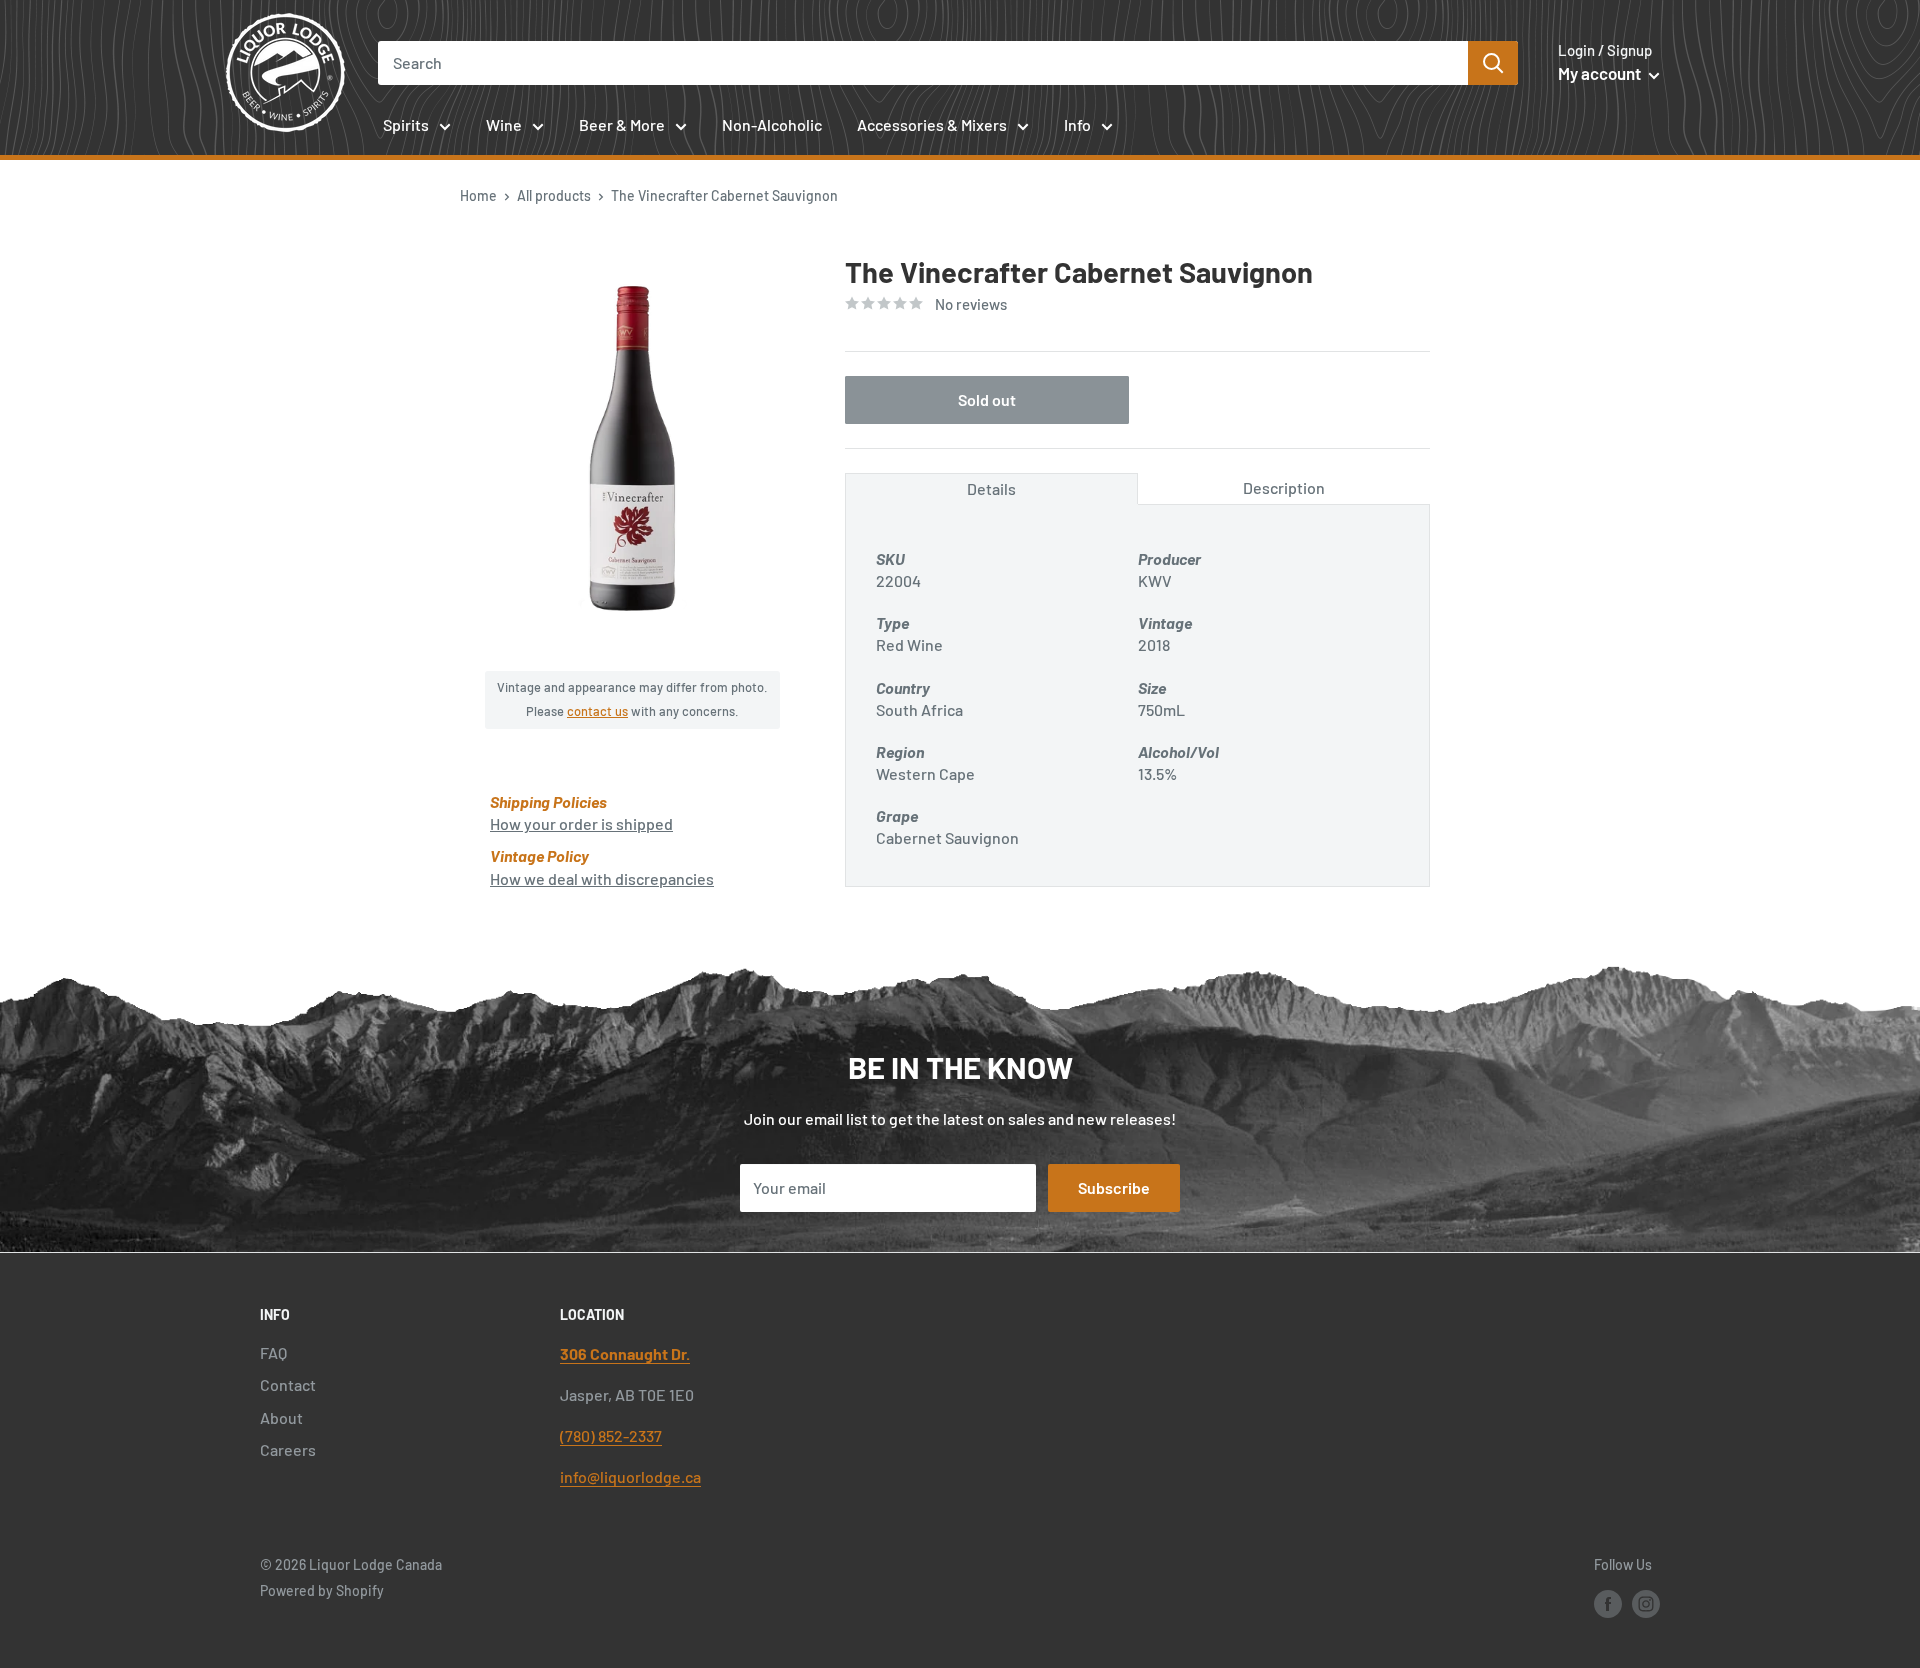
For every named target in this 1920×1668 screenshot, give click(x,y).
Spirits (406, 124)
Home (478, 195)
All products (554, 195)
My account (1601, 73)
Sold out (987, 399)
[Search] (1493, 63)
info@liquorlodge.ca (630, 1476)
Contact (288, 1384)
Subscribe (1114, 1187)
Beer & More (622, 124)
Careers (288, 1449)
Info (1077, 124)
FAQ (273, 1352)
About (281, 1417)
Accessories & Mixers (932, 124)
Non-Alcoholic (772, 124)
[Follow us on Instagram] (1646, 1603)
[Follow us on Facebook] (1608, 1603)
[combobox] (923, 63)
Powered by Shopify (322, 1590)
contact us (597, 711)
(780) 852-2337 (611, 1435)
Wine (504, 124)
